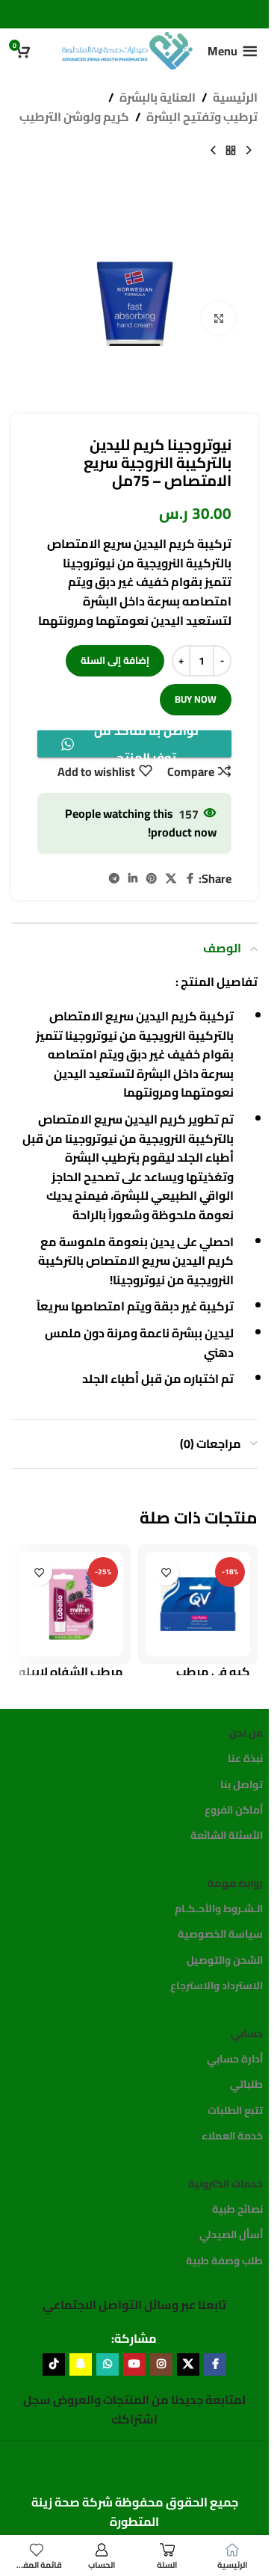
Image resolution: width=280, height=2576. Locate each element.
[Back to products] (231, 150)
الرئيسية (235, 98)
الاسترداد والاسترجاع (217, 1985)
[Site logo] (127, 49)
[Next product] (213, 150)
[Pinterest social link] (152, 879)
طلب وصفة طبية (224, 2261)
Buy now (196, 699)
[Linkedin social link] (133, 879)
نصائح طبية (237, 2209)
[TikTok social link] (54, 2364)
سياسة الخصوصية (220, 1934)
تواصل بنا (242, 1784)
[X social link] (171, 879)
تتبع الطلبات (235, 2110)
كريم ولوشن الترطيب (74, 117)
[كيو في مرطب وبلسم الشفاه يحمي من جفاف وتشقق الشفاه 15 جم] (198, 1604)
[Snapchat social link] (81, 2364)
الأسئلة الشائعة (227, 1835)
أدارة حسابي (235, 2059)
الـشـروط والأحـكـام (219, 1908)
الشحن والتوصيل (225, 1960)
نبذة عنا (245, 1758)
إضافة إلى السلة (115, 660)
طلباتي (246, 2084)
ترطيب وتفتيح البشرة (202, 117)
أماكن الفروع (234, 1810)
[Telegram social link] (114, 879)
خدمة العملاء (232, 2136)
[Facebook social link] (190, 879)
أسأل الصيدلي (231, 2234)
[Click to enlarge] (218, 318)
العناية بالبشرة (158, 98)
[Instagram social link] (161, 2364)
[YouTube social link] (134, 2364)
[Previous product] (249, 150)
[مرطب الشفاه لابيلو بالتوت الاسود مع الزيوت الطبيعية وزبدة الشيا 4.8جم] (71, 1604)
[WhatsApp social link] (108, 2364)
